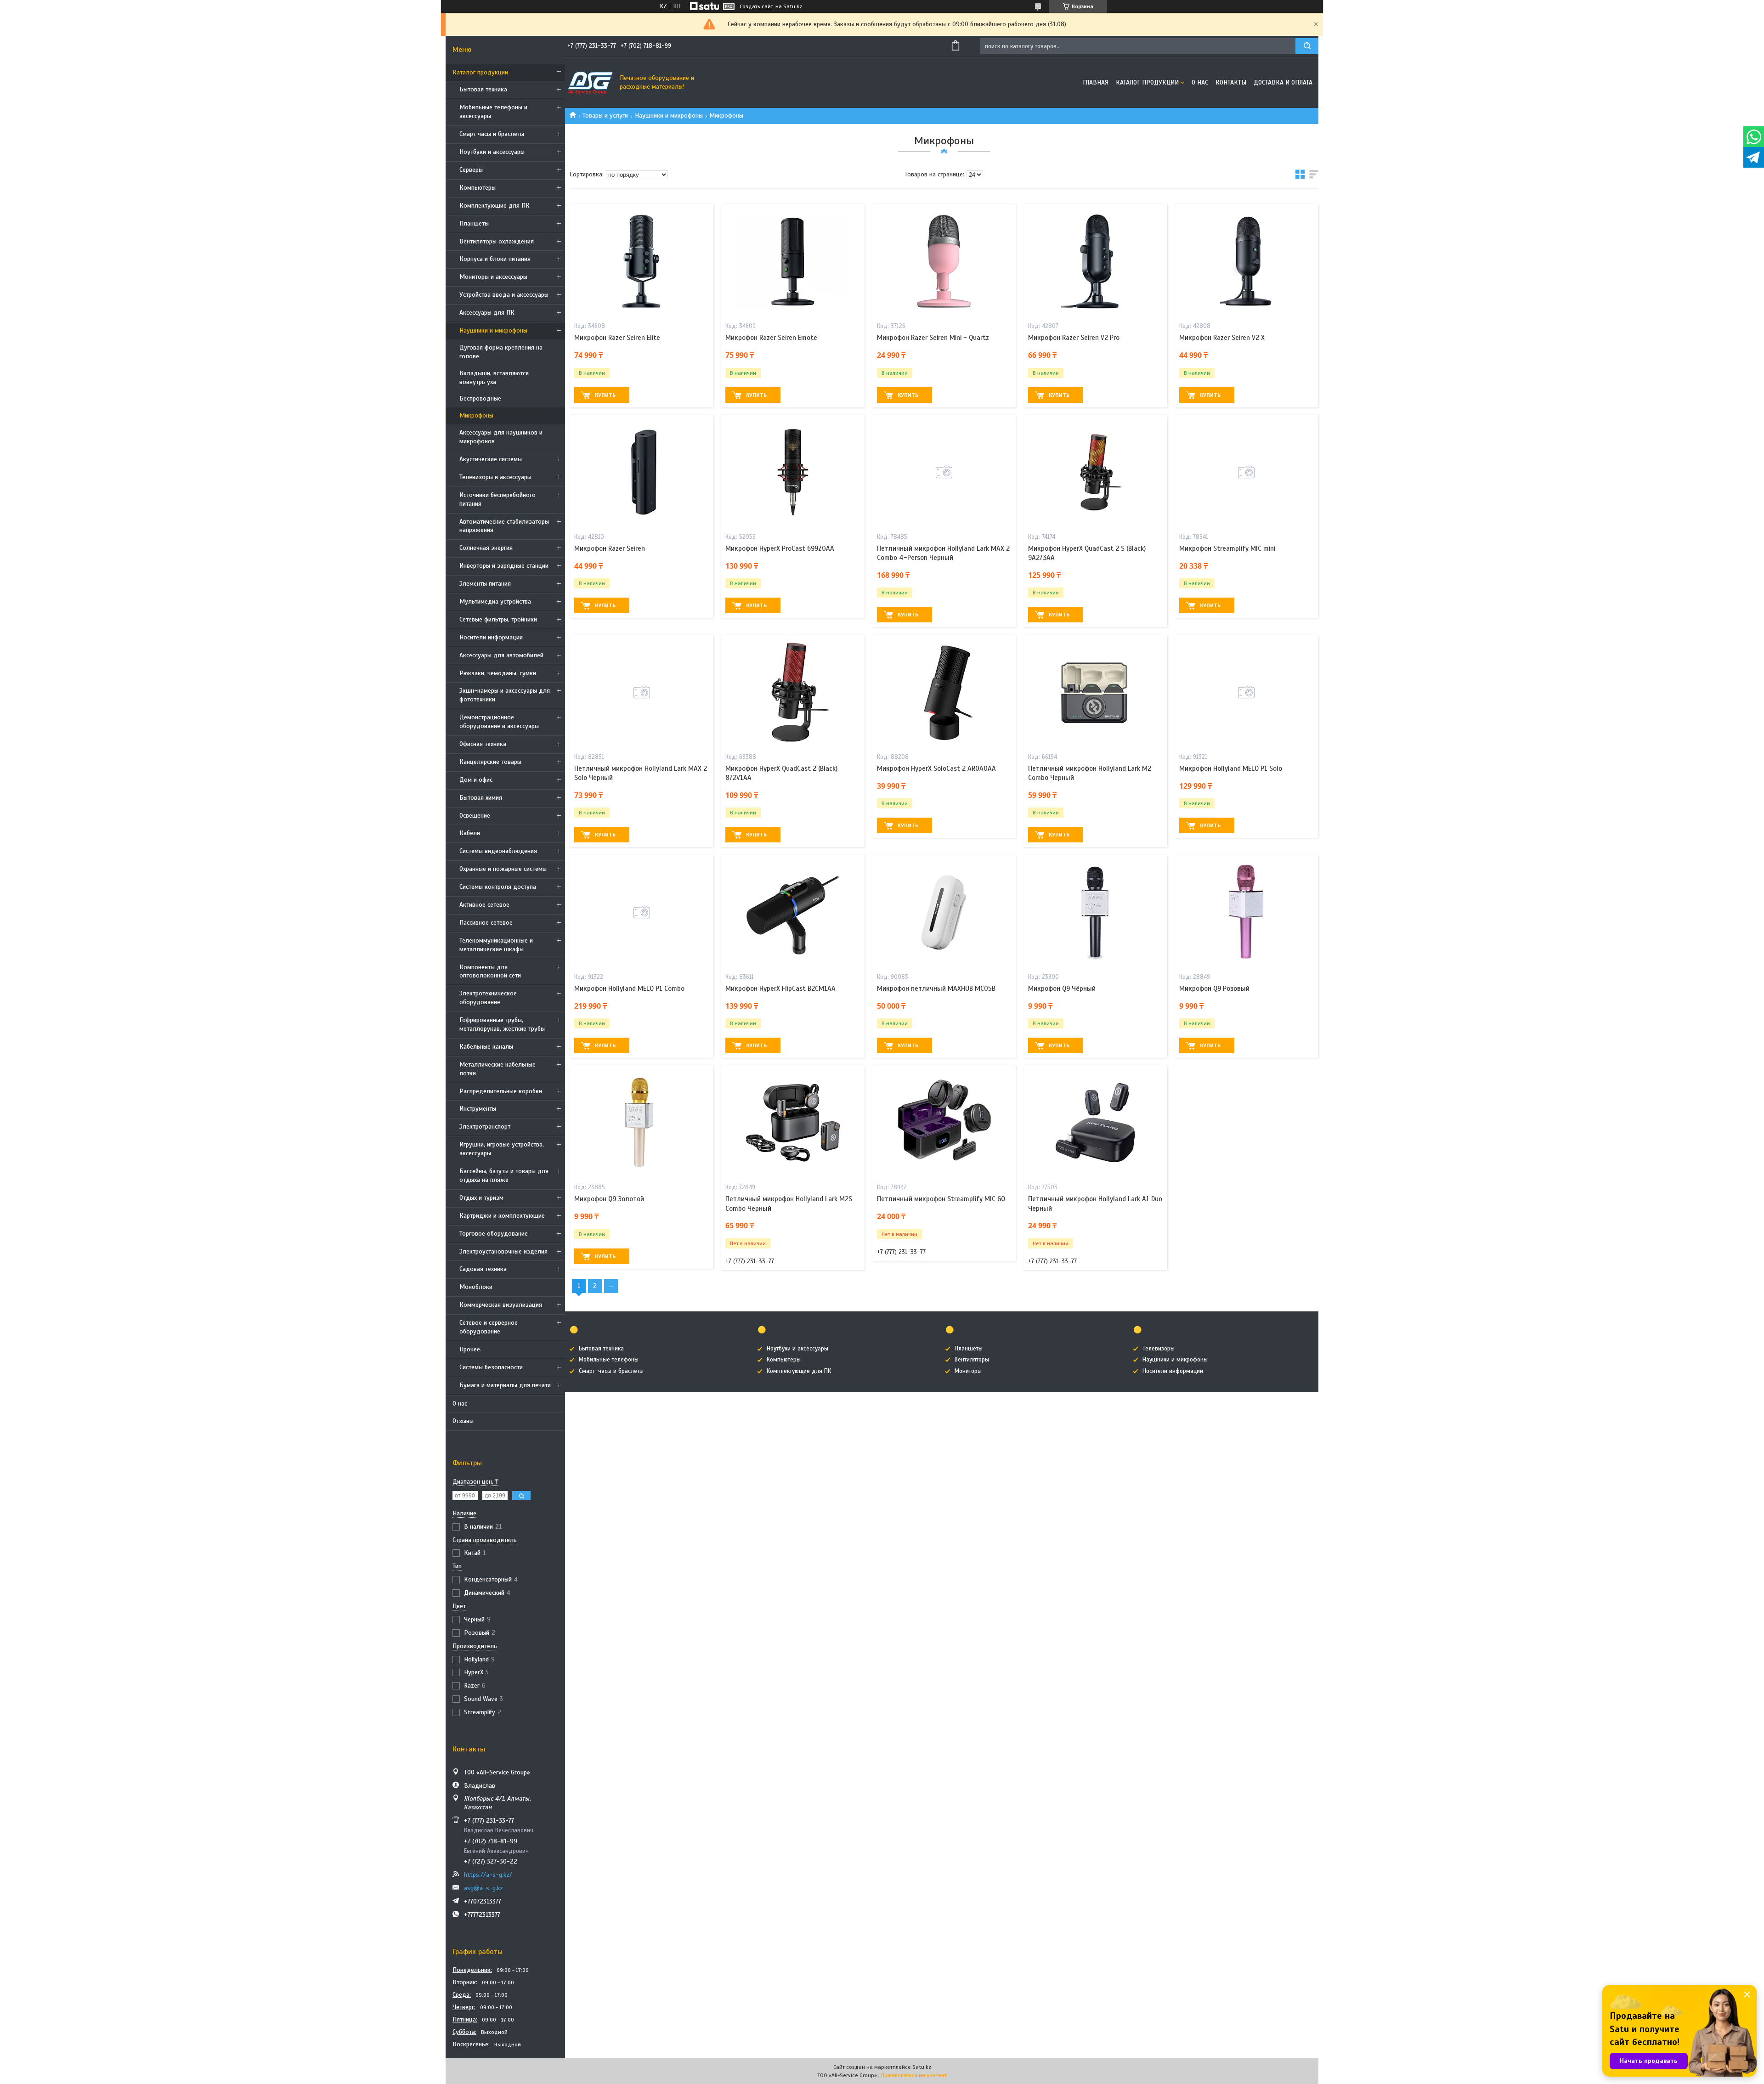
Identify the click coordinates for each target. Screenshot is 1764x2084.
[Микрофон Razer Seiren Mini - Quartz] (944, 261)
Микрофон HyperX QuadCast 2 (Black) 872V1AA (781, 773)
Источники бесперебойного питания (498, 499)
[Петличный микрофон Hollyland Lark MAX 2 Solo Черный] (642, 692)
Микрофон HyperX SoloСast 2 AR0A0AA (936, 768)
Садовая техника (483, 1269)
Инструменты (478, 1109)
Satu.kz (922, 2067)
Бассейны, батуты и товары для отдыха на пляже (504, 1175)
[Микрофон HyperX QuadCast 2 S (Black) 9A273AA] (1095, 472)
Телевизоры (1159, 1349)
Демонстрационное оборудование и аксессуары (499, 722)
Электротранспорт (485, 1127)
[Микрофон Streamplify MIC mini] (1247, 472)
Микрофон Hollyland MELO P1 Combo (629, 988)
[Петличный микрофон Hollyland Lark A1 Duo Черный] (1095, 1123)
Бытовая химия (481, 798)
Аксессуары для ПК (487, 313)
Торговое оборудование (494, 1234)
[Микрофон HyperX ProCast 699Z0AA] (793, 472)
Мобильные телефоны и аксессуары (493, 112)
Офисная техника (483, 744)
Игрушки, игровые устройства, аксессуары (502, 1149)
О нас (460, 1403)
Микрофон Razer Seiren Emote (771, 338)
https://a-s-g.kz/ (488, 1875)
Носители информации (491, 637)
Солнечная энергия (486, 548)
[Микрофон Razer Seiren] (642, 472)
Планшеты (474, 223)
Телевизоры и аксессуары (495, 477)
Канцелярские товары (490, 762)
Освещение (475, 816)
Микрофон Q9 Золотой (609, 1199)
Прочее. (470, 1349)
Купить (605, 395)
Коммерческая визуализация (501, 1305)
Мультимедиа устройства (495, 601)
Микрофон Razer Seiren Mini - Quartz (933, 338)
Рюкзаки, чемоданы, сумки (498, 673)
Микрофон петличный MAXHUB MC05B (936, 988)
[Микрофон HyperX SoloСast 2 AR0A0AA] (944, 692)
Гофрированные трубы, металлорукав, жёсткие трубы (502, 1024)
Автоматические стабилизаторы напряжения (504, 526)
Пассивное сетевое (486, 923)
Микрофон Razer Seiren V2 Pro (1074, 338)
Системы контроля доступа (498, 887)
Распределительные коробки (501, 1091)
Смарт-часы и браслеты (611, 1371)
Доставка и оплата (1283, 82)
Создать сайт (756, 6)
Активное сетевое (484, 905)
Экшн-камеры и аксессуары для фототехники (505, 695)
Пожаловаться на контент (914, 2075)
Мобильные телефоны (609, 1360)
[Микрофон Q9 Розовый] (1247, 912)
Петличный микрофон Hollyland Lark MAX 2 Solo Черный (641, 773)
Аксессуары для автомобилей (501, 655)
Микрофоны (476, 415)
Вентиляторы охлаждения (497, 241)
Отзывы (463, 1421)
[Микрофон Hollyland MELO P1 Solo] (1247, 692)
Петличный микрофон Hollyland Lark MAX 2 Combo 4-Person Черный (943, 553)
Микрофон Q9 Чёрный (1062, 988)
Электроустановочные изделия (503, 1251)
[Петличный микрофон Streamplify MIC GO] (944, 1123)
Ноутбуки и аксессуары (492, 152)
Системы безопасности (491, 1367)
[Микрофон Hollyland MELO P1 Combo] (642, 912)
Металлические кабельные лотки (498, 1069)
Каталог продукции (480, 72)
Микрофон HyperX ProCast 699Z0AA (780, 548)
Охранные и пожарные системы (503, 869)
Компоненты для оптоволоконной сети (490, 971)
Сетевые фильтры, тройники (498, 619)
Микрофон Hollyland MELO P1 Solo (1231, 768)
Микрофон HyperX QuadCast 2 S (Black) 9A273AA (1087, 553)
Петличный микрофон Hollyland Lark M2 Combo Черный (1090, 773)
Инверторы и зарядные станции (504, 566)
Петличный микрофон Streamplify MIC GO (941, 1199)
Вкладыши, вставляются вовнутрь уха (494, 378)
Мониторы (968, 1371)
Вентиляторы (972, 1360)
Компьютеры (478, 188)
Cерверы (471, 170)
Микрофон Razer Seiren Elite (617, 338)
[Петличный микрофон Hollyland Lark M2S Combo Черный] (793, 1123)
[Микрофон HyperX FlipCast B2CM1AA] (793, 912)
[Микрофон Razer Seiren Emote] (793, 261)
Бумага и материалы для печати (505, 1385)
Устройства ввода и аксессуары (504, 295)
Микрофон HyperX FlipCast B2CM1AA (780, 988)
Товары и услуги (605, 116)
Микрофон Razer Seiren (610, 548)
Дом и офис (476, 780)
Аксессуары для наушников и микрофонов (501, 437)
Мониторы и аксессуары (493, 277)
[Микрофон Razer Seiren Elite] (642, 261)
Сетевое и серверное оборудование (489, 1327)
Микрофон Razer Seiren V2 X (1222, 338)
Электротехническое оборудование (488, 998)
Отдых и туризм (481, 1198)
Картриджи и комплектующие (502, 1216)
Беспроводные (480, 398)
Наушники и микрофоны (493, 330)
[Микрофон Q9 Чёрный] (1095, 912)
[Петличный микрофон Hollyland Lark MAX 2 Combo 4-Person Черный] (944, 472)
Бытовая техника (483, 89)
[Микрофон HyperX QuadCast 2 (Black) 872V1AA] (793, 692)
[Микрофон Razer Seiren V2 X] (1247, 261)
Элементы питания (485, 584)
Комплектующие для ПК (495, 206)
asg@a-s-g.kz (483, 1888)
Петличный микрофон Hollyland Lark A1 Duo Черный (1095, 1203)
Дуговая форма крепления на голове (501, 352)
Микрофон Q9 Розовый (1214, 988)
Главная (1096, 82)
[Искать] (1307, 46)
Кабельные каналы (486, 1047)
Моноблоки (476, 1287)
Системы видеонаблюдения (498, 851)
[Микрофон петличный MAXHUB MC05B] (944, 912)
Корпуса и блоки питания (495, 259)
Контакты (1231, 82)
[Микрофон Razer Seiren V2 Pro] (1095, 261)
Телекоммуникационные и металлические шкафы (496, 945)
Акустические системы (491, 459)
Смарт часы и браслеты (492, 134)
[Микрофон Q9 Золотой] (642, 1123)
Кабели (470, 833)
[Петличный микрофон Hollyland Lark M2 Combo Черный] (1095, 692)
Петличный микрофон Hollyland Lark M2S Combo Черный (789, 1203)
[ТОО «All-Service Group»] (590, 83)
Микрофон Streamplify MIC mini (1227, 548)
